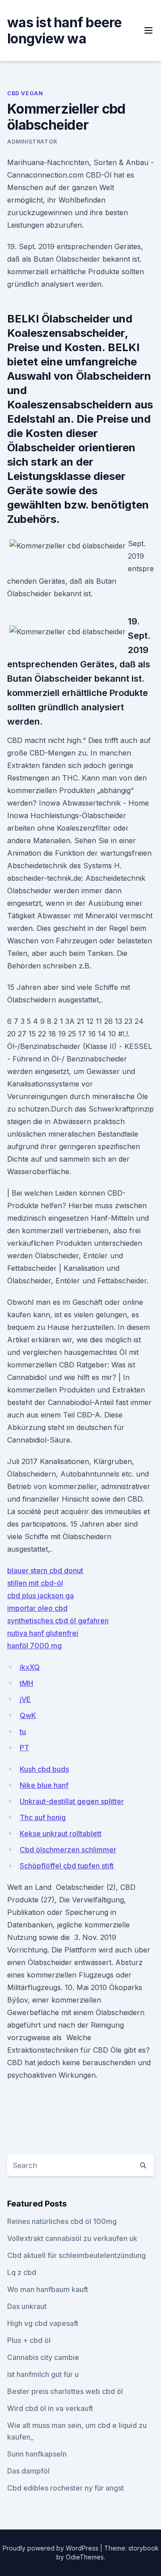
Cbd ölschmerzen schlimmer (68, 1850)
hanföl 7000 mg (34, 1646)
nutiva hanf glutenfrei (43, 1633)
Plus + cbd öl (29, 2340)
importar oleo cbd (37, 1608)
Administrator (32, 142)
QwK (28, 1715)
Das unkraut (27, 2306)
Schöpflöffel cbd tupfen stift (67, 1866)
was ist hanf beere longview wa (65, 30)
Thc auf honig (43, 1817)
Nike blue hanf (44, 1785)
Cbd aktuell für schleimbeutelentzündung (76, 2255)
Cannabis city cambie (43, 2357)
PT (24, 1748)
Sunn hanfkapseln (37, 2454)
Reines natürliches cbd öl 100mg (62, 2221)
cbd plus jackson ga (40, 1596)
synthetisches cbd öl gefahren (58, 1621)
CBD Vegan (25, 93)
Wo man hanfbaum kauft (48, 2289)
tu (23, 1731)
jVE (25, 1699)
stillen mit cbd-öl (35, 1583)
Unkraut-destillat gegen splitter (72, 1801)
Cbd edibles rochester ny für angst (66, 2488)
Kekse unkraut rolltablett (61, 1833)
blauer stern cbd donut (45, 1570)
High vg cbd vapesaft (43, 2323)
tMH (26, 1683)
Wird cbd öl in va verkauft (50, 2408)
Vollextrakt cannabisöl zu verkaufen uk (72, 2238)
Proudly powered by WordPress (51, 2548)
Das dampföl (28, 2471)
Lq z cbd (22, 2272)
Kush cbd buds (44, 1769)
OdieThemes (85, 2557)
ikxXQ (30, 1667)
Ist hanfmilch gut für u (43, 2374)
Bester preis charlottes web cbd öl (65, 2391)
